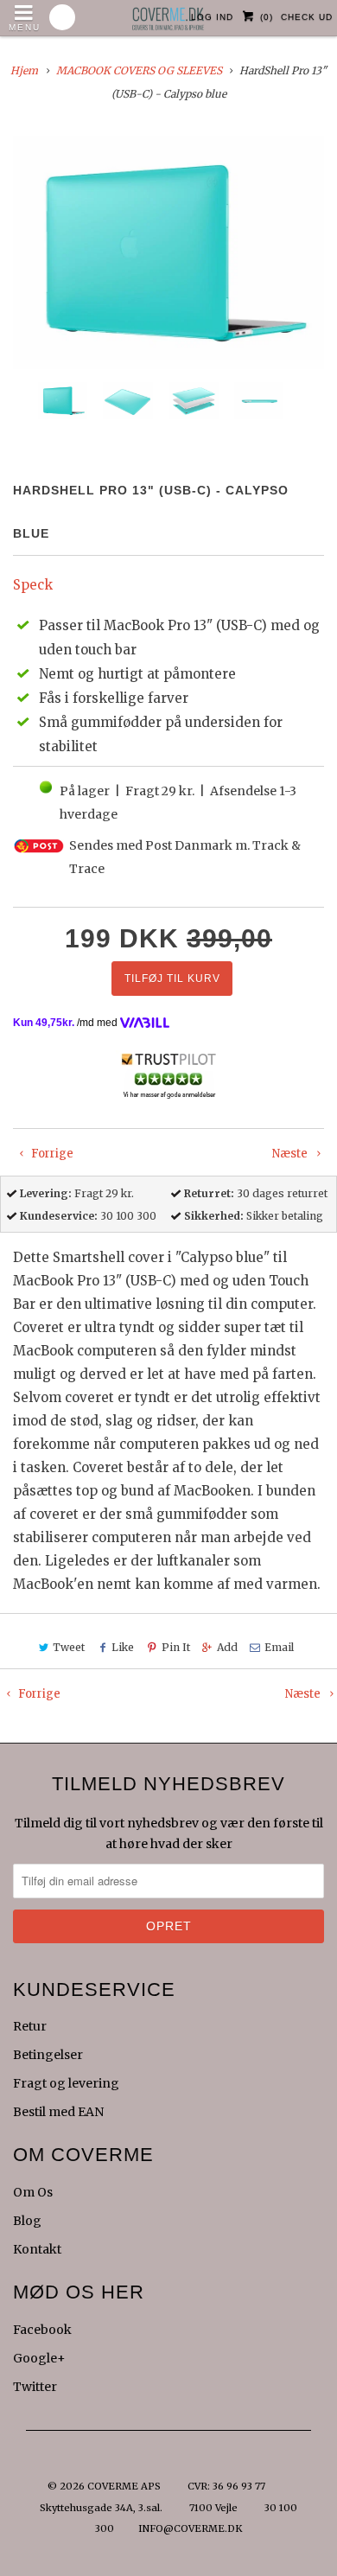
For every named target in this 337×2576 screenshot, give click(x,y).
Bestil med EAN (58, 2112)
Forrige (51, 1154)
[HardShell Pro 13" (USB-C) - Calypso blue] (168, 252)
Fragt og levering (66, 2083)
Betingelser (48, 2055)
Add (227, 1647)
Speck (33, 585)
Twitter (35, 2387)
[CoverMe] (168, 14)
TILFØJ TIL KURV (172, 979)
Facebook (42, 2330)
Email (279, 1647)
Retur (30, 2026)
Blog (27, 2221)
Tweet (69, 1647)
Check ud (307, 17)
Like (123, 1647)
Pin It (175, 1647)
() (267, 17)
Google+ (39, 2358)
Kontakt (37, 2249)
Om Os (33, 2192)
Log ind (212, 17)
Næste (291, 1154)
